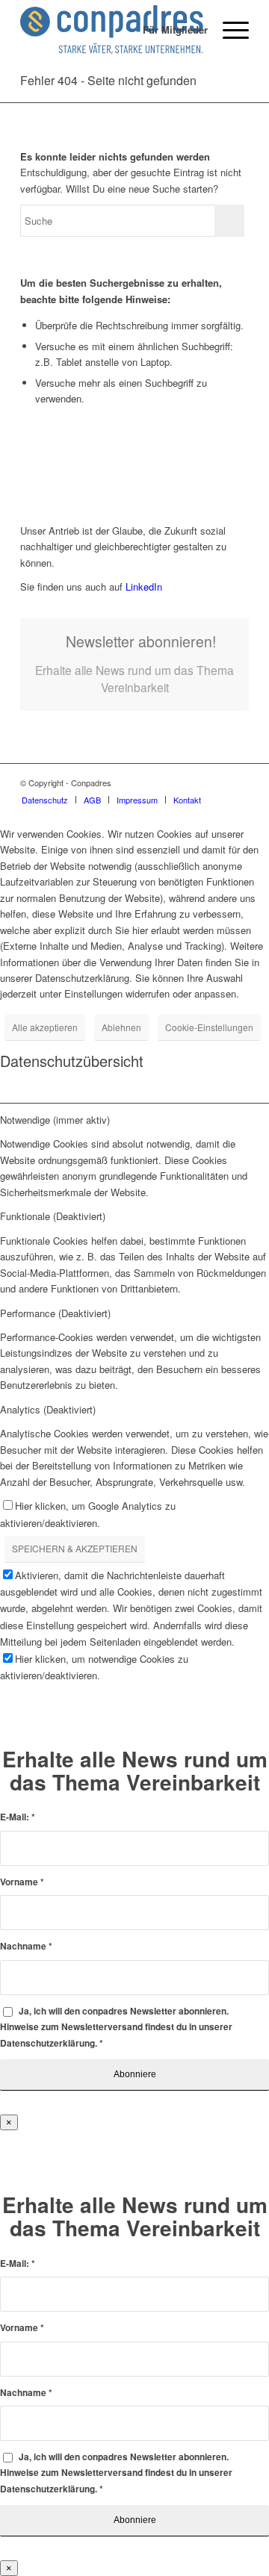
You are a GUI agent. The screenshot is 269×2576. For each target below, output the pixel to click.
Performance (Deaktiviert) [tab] (55, 1313)
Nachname (26, 1946)
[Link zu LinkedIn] (238, 783)
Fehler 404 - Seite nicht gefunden (108, 80)
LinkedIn (142, 587)
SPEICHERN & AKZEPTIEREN (75, 1548)
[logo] (112, 30)
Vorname (22, 1882)
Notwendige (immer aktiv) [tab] (55, 1120)
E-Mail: (18, 1817)
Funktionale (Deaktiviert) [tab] (53, 1216)
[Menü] (228, 30)
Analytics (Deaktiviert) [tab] (48, 1409)
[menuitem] (168, 30)
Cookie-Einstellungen (209, 1027)
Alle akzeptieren (45, 1027)
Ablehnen (121, 1027)
